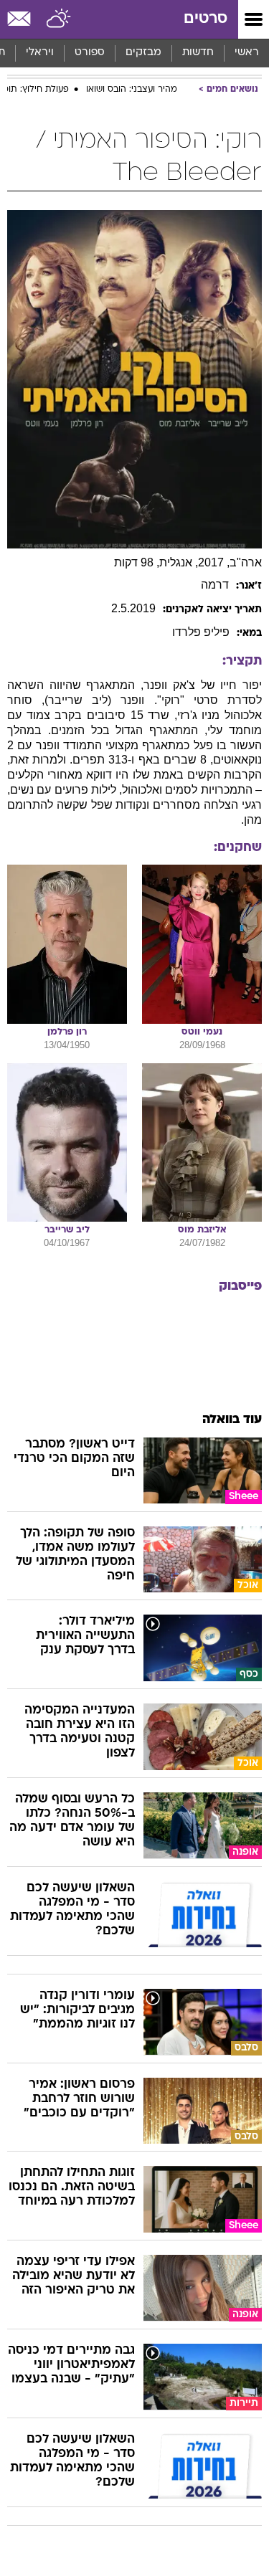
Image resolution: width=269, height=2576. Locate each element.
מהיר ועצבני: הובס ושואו (132, 90)
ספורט (90, 53)
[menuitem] (198, 53)
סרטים (206, 19)
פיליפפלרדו (201, 632)
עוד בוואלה (232, 1420)
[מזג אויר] (59, 19)
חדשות (198, 53)
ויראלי (40, 53)
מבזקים (143, 53)
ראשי (247, 53)
